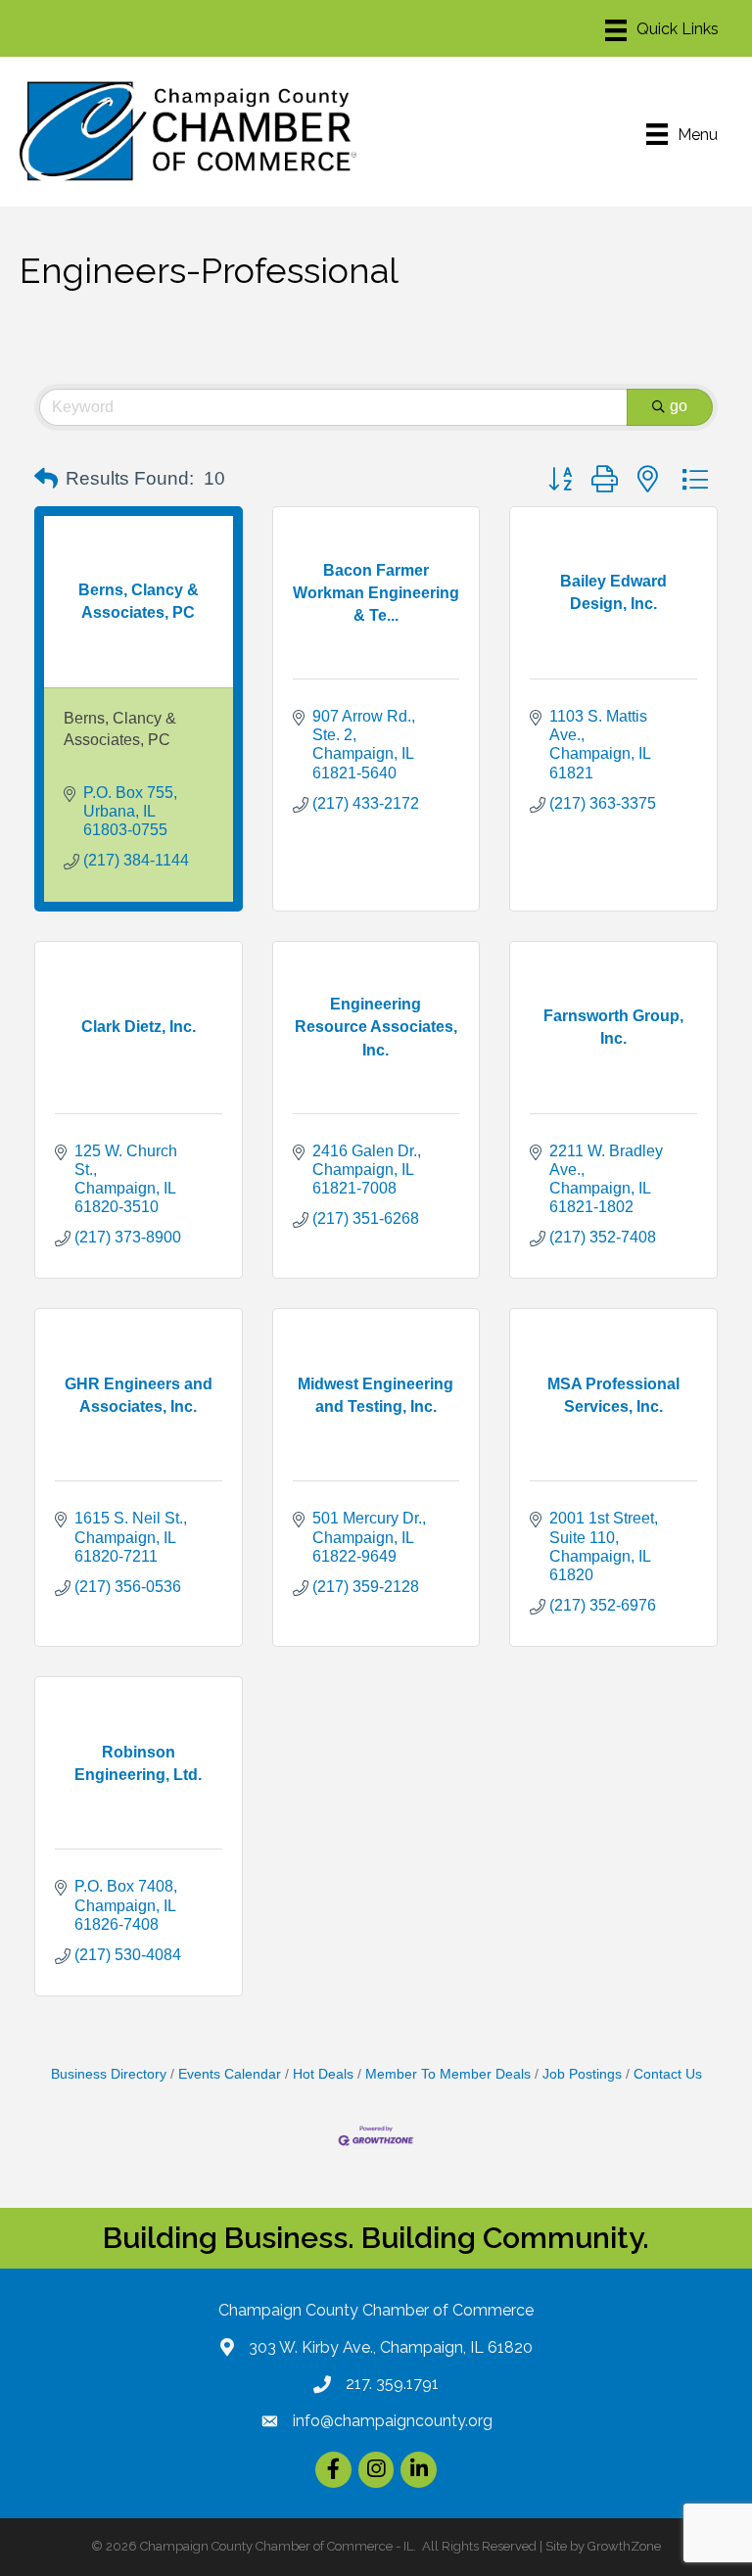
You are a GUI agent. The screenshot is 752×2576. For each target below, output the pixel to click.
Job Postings (582, 2074)
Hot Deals (323, 2074)
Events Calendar (230, 2074)
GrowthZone (624, 2546)
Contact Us (668, 2074)
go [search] (679, 406)
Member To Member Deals (448, 2074)
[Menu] (662, 30)
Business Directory (109, 2074)
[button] (46, 479)
